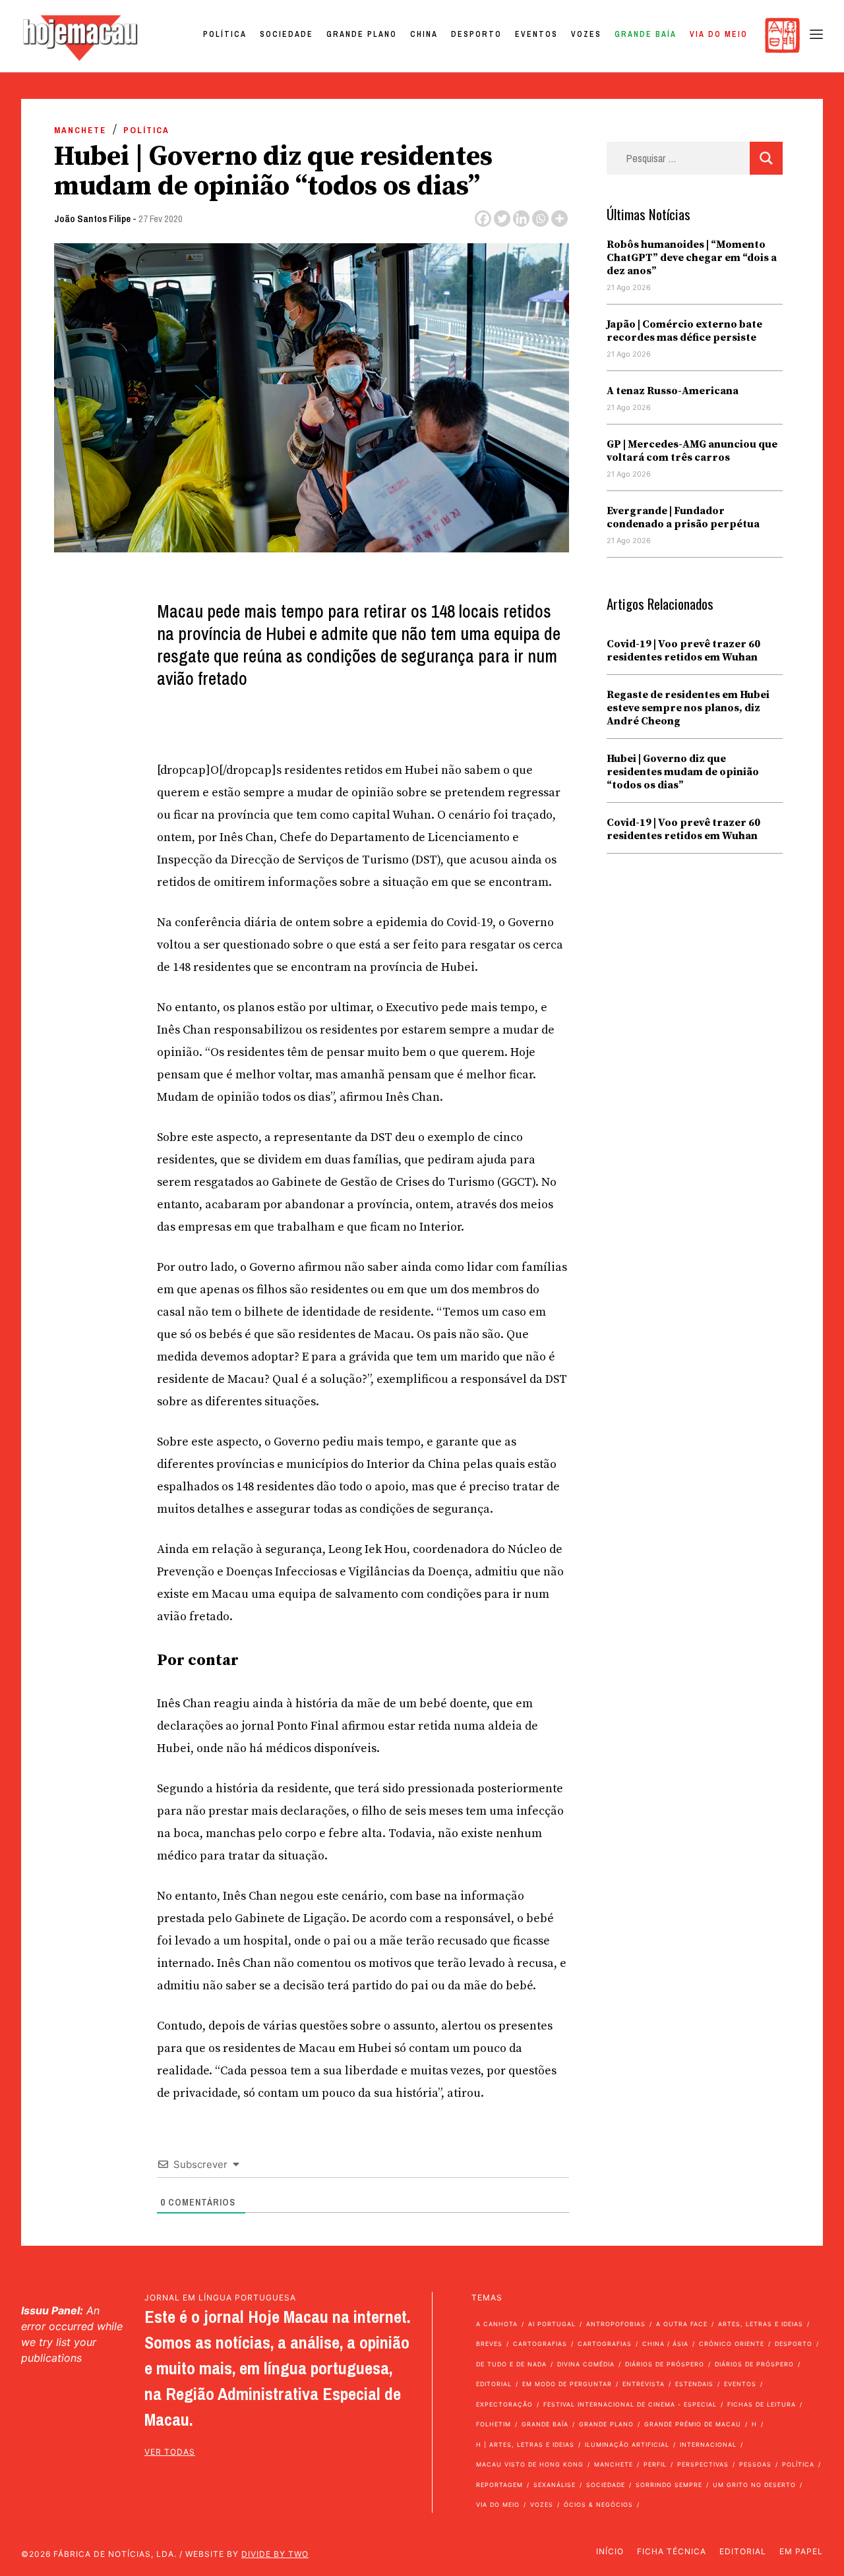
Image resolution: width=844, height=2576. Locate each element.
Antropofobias (616, 2324)
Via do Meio (719, 34)
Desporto (476, 34)
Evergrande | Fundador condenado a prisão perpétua (683, 517)
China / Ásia (665, 2344)
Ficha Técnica (672, 2551)
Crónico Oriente (732, 2344)
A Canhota (497, 2324)
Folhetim (494, 2424)
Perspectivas (703, 2464)
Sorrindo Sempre (669, 2485)
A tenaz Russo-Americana (673, 391)
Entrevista (644, 2384)
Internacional (708, 2444)
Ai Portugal (552, 2324)
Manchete (80, 130)
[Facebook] (483, 219)
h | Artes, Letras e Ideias (525, 2444)
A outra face (682, 2324)
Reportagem (499, 2485)
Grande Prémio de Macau (693, 2424)
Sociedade (286, 34)
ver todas (170, 2452)
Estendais (694, 2384)
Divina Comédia (586, 2364)
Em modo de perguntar (567, 2384)
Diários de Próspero (665, 2364)
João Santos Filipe (92, 219)
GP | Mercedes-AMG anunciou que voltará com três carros (692, 451)
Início (610, 2551)
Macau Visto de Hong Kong (530, 2464)
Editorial (494, 2384)
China (424, 34)
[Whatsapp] (540, 219)
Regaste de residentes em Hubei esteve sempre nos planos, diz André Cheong (688, 708)
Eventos (536, 34)
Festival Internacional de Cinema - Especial (630, 2404)
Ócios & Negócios (598, 2504)
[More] (559, 219)
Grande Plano (362, 34)
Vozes (586, 34)
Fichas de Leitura (762, 2404)
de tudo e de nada (511, 2364)
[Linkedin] (521, 219)
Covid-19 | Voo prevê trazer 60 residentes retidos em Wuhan (683, 651)
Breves (489, 2344)
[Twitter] (502, 219)
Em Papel (801, 2551)
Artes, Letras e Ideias (761, 2324)
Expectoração (504, 2404)
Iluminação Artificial (627, 2444)
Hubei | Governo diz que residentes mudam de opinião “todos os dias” (683, 772)
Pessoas (755, 2464)
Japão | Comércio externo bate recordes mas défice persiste (684, 331)
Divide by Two (275, 2554)
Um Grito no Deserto (754, 2485)
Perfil (655, 2464)
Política (225, 34)
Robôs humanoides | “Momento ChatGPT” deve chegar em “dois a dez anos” (692, 258)
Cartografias (540, 2344)
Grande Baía (646, 34)
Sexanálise (555, 2485)
